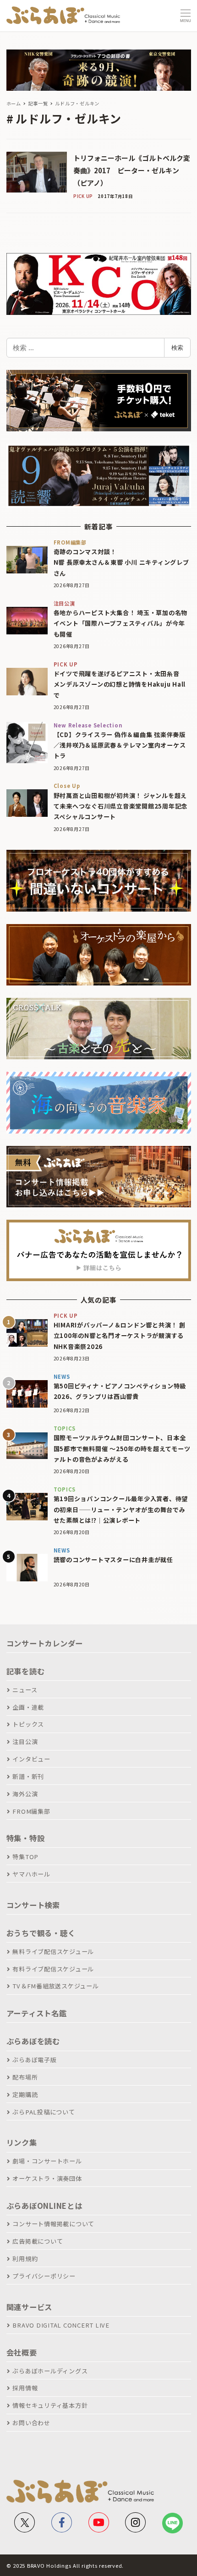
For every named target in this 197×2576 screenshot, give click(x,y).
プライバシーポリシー (44, 2276)
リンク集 (22, 2142)
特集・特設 (26, 1838)
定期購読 (25, 2094)
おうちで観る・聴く (41, 1933)
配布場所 (25, 2077)
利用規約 (25, 2259)
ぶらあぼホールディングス (50, 2371)
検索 (177, 347)
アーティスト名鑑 (37, 2013)
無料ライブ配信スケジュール (53, 1951)
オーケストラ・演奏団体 (47, 2178)
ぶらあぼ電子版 (34, 2060)
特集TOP (25, 1857)
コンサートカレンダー (45, 1643)
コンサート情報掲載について (53, 2224)
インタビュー (31, 1759)
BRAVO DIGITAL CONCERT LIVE (61, 2325)
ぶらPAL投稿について (44, 2112)
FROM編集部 (31, 1811)
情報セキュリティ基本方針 (50, 2405)
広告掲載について (38, 2241)
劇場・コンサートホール (47, 2161)
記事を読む (26, 1671)
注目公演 (25, 1742)
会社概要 (22, 2352)
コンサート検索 (33, 1905)
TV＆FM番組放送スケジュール (55, 1986)
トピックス (28, 1724)
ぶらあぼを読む (33, 2041)
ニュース (25, 1690)
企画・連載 (28, 1707)
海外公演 (25, 1794)
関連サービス (30, 2307)
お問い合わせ (31, 2423)
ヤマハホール (31, 1874)
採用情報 (25, 2388)
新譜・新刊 (28, 1776)
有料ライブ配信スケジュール (53, 1969)
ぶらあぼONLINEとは (44, 2206)
